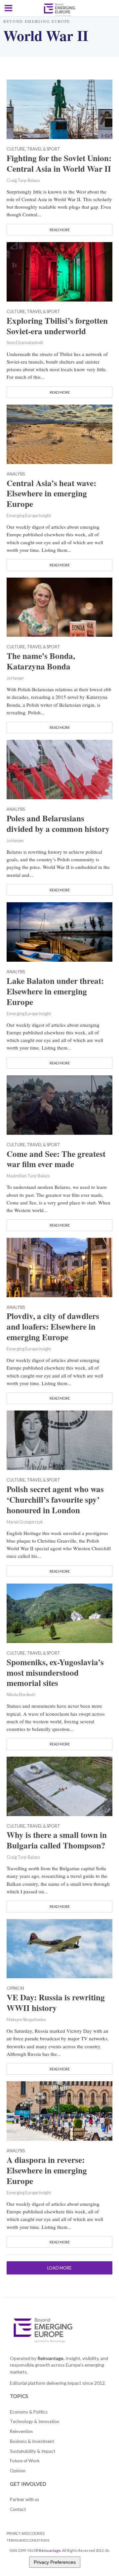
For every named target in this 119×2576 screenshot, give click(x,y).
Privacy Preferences (55, 2562)
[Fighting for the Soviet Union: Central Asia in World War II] (59, 108)
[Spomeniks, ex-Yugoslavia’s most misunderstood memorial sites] (59, 1612)
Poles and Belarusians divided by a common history (58, 824)
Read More (60, 230)
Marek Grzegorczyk (25, 1522)
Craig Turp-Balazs (23, 180)
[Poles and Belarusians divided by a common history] (59, 769)
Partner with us (24, 2499)
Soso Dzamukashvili (25, 343)
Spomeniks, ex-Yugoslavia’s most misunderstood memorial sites (55, 1673)
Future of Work (25, 2461)
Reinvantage (50, 2550)
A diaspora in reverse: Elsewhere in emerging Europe (47, 2170)
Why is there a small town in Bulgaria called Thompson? (57, 1840)
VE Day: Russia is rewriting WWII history (56, 2003)
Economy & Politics (29, 2412)
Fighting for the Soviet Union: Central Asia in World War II (59, 163)
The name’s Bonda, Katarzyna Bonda (41, 661)
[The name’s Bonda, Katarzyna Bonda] (59, 606)
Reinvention (21, 2431)
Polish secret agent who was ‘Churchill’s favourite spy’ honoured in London (55, 1500)
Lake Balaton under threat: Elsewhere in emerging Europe (55, 991)
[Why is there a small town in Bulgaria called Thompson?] (59, 1785)
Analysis (16, 474)
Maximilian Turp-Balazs (28, 1176)
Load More (59, 2268)
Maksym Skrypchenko (26, 2020)
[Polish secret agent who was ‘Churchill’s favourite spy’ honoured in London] (59, 1440)
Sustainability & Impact (33, 2451)
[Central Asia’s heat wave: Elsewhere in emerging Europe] (59, 433)
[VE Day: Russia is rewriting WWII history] (59, 1948)
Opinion (15, 1989)
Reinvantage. (51, 2358)
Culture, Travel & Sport (33, 149)
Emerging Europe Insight (29, 516)
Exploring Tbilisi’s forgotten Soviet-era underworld (57, 326)
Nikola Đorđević (21, 1695)
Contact (18, 2509)
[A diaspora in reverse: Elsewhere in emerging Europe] (59, 2110)
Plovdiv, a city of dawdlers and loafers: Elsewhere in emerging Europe (53, 1327)
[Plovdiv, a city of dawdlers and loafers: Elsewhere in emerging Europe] (59, 1267)
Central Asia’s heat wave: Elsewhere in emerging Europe (51, 494)
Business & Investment (32, 2441)
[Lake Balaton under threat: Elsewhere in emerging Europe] (59, 931)
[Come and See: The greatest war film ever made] (59, 1104)
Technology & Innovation (35, 2421)
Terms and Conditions (28, 2540)
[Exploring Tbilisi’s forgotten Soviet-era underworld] (59, 271)
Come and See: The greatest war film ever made (56, 1159)
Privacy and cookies (26, 2533)
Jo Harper (15, 678)
